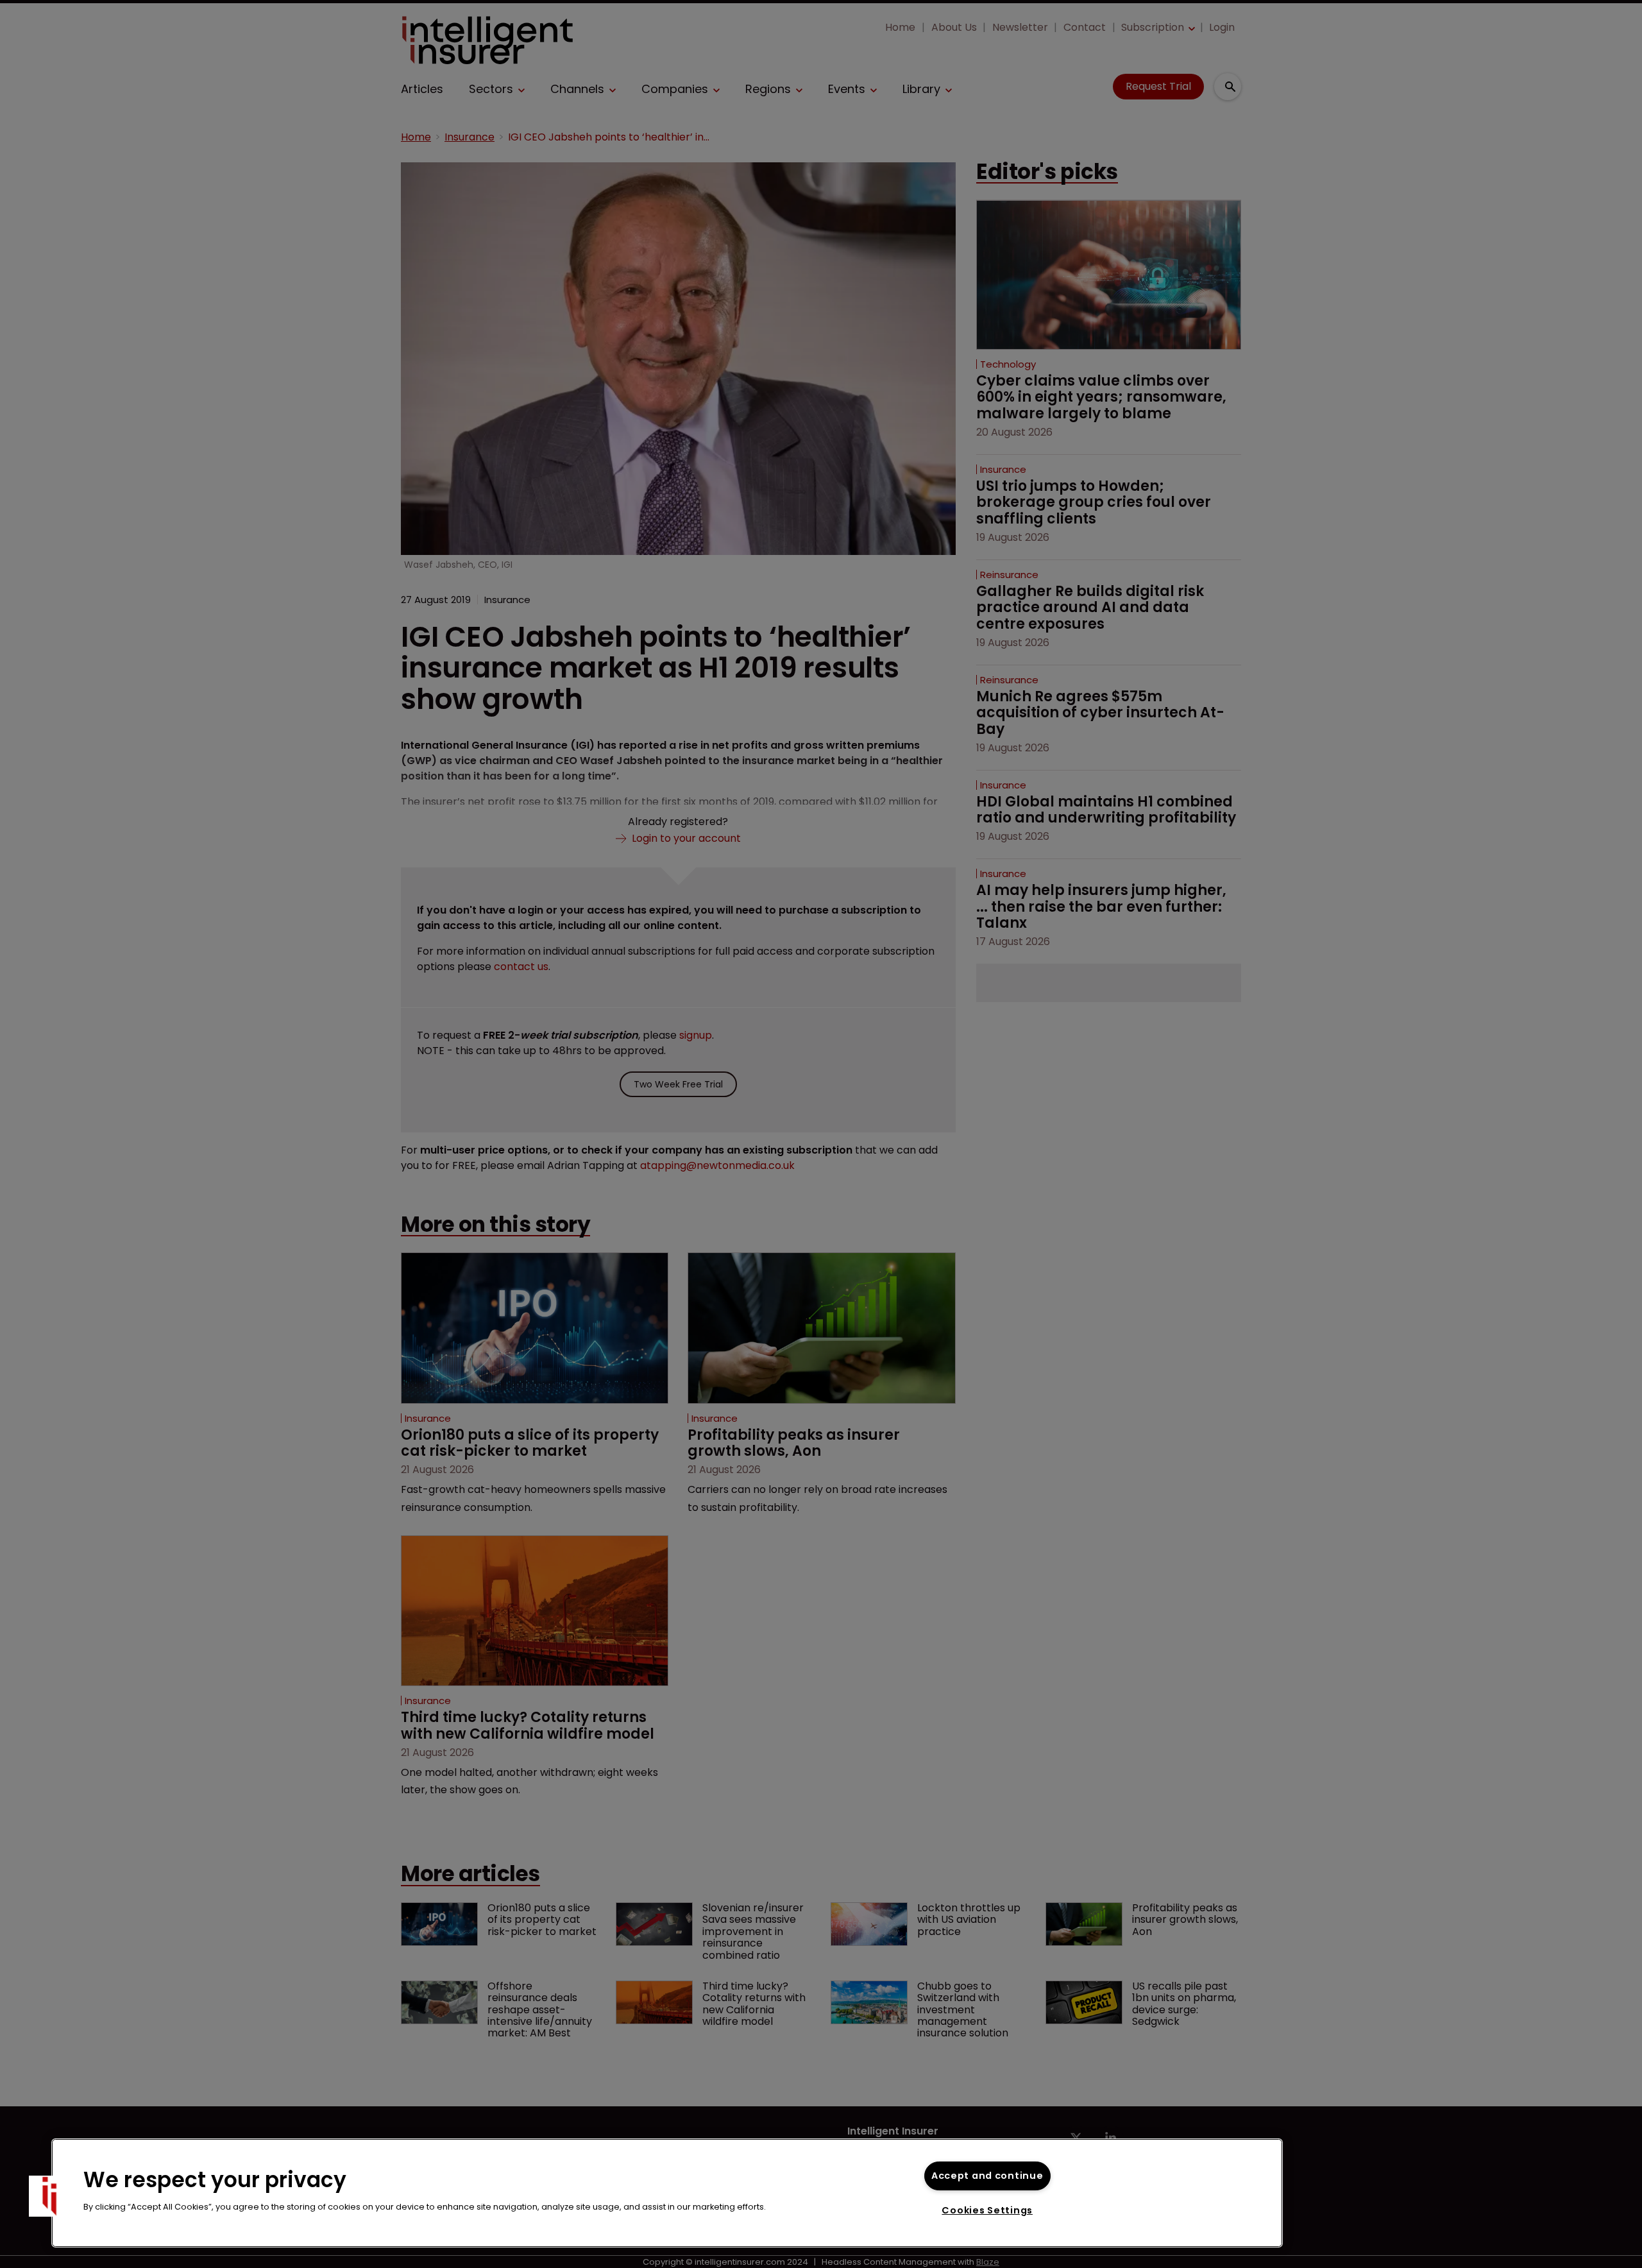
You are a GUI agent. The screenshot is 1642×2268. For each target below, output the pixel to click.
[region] (667, 2193)
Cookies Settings (987, 2210)
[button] (49, 2196)
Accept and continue (987, 2176)
